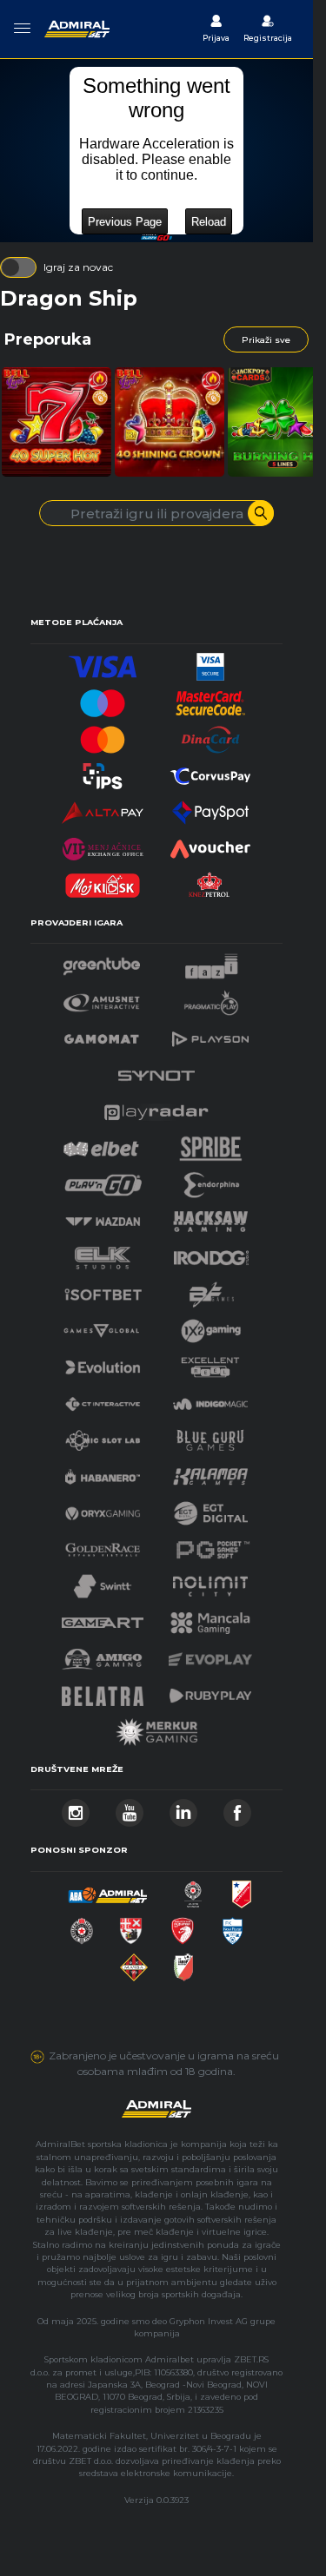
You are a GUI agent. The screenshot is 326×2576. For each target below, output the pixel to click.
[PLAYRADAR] (156, 1107)
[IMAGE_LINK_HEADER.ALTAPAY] (103, 808)
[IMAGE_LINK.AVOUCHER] (210, 844)
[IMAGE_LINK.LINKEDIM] (183, 1808)
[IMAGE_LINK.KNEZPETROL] (210, 881)
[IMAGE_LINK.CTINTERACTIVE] (103, 1399)
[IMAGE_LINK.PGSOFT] (210, 1545)
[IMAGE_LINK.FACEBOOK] (237, 1808)
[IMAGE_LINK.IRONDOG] (211, 1253)
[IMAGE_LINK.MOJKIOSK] (103, 881)
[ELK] (103, 1253)
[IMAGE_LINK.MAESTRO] (103, 698)
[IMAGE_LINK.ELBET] (101, 1144)
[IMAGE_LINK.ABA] (108, 1890)
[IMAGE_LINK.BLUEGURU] (210, 1436)
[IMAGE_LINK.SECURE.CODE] (210, 698)
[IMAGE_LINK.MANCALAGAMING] (210, 1618)
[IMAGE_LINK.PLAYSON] (210, 1034)
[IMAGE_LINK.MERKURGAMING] (156, 1727)
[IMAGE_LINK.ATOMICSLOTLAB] (103, 1436)
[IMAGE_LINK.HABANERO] (103, 1472)
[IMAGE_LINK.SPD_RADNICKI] (131, 1926)
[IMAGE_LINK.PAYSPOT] (210, 808)
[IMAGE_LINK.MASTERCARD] (103, 735)
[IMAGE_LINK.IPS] (103, 771)
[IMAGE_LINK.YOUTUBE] (130, 1808)
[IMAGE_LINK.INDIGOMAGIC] (210, 1399)
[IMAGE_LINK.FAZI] (212, 962)
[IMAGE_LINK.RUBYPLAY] (210, 1691)
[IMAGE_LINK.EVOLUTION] (103, 1363)
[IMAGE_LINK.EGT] (102, 998)
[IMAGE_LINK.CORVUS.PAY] (210, 771)
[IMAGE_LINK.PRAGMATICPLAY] (211, 998)
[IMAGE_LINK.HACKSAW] (210, 1217)
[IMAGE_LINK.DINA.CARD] (210, 735)
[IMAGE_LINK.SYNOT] (156, 1071)
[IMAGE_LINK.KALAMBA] (210, 1472)
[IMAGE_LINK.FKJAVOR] (184, 1963)
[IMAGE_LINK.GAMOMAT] (102, 1034)
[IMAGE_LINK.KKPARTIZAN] (193, 1890)
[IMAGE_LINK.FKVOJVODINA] (242, 1890)
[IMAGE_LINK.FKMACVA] (134, 1963)
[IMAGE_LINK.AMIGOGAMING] (102, 1654)
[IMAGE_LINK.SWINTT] (103, 1581)
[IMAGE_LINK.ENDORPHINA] (212, 1180)
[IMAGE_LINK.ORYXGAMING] (103, 1509)
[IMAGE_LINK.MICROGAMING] (101, 1326)
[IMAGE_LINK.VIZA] (103, 662)
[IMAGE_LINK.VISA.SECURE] (210, 662)
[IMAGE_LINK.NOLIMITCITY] (210, 1581)
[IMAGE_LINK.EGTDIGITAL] (210, 1509)
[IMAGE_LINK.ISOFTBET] (103, 1290)
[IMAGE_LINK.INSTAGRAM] (76, 1808)
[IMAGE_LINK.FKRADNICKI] (183, 1926)
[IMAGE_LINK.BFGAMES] (212, 1290)
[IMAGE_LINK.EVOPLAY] (210, 1654)
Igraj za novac (78, 267)
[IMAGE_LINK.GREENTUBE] (102, 962)
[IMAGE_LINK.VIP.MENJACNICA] (103, 844)
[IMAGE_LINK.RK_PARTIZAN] (82, 1926)
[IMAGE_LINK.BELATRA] (103, 1691)
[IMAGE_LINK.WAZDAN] (103, 1217)
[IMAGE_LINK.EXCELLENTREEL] (210, 1363)
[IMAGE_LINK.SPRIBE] (211, 1144)
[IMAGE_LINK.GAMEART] (103, 1618)
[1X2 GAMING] (211, 1326)
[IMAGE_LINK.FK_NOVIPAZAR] (233, 1926)
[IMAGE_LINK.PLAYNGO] (103, 1180)
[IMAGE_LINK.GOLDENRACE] (103, 1545)
